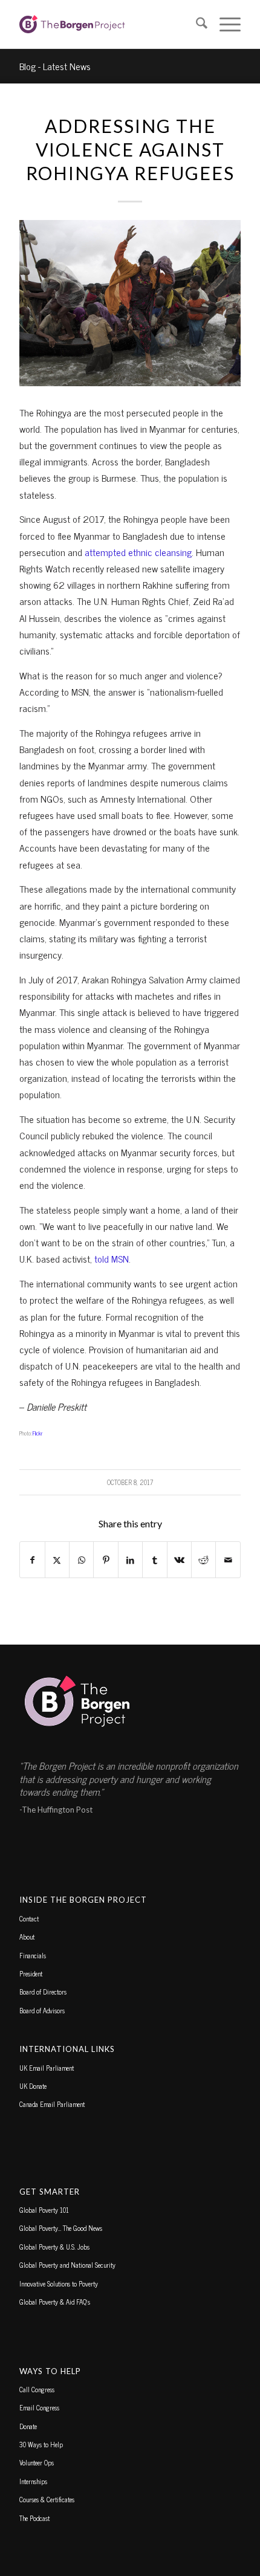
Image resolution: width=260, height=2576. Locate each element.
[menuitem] (196, 24)
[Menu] (224, 24)
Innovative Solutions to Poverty (59, 2283)
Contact (29, 1918)
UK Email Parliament (47, 2068)
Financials (33, 1955)
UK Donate (33, 2086)
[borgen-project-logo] (108, 24)
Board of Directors (43, 1992)
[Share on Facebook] (32, 1560)
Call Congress (37, 2389)
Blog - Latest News (55, 66)
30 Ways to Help (41, 2444)
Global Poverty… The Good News (61, 2228)
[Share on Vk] (179, 1560)
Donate (28, 2426)
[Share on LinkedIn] (130, 1560)
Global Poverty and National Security (67, 2265)
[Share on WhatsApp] (81, 1560)
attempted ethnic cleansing (138, 552)
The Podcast (34, 2518)
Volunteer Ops (37, 2462)
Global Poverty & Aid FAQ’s (55, 2302)
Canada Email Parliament (52, 2104)
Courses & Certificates (47, 2499)
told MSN (112, 1258)
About (27, 1937)
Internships (33, 2481)
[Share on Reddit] (203, 1560)
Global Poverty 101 (44, 2210)
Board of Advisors (42, 2010)
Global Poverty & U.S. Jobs (54, 2247)
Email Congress (39, 2407)
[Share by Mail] (228, 1560)
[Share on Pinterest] (106, 1560)
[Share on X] (57, 1560)
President (31, 1973)
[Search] (196, 24)
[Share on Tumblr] (154, 1560)
